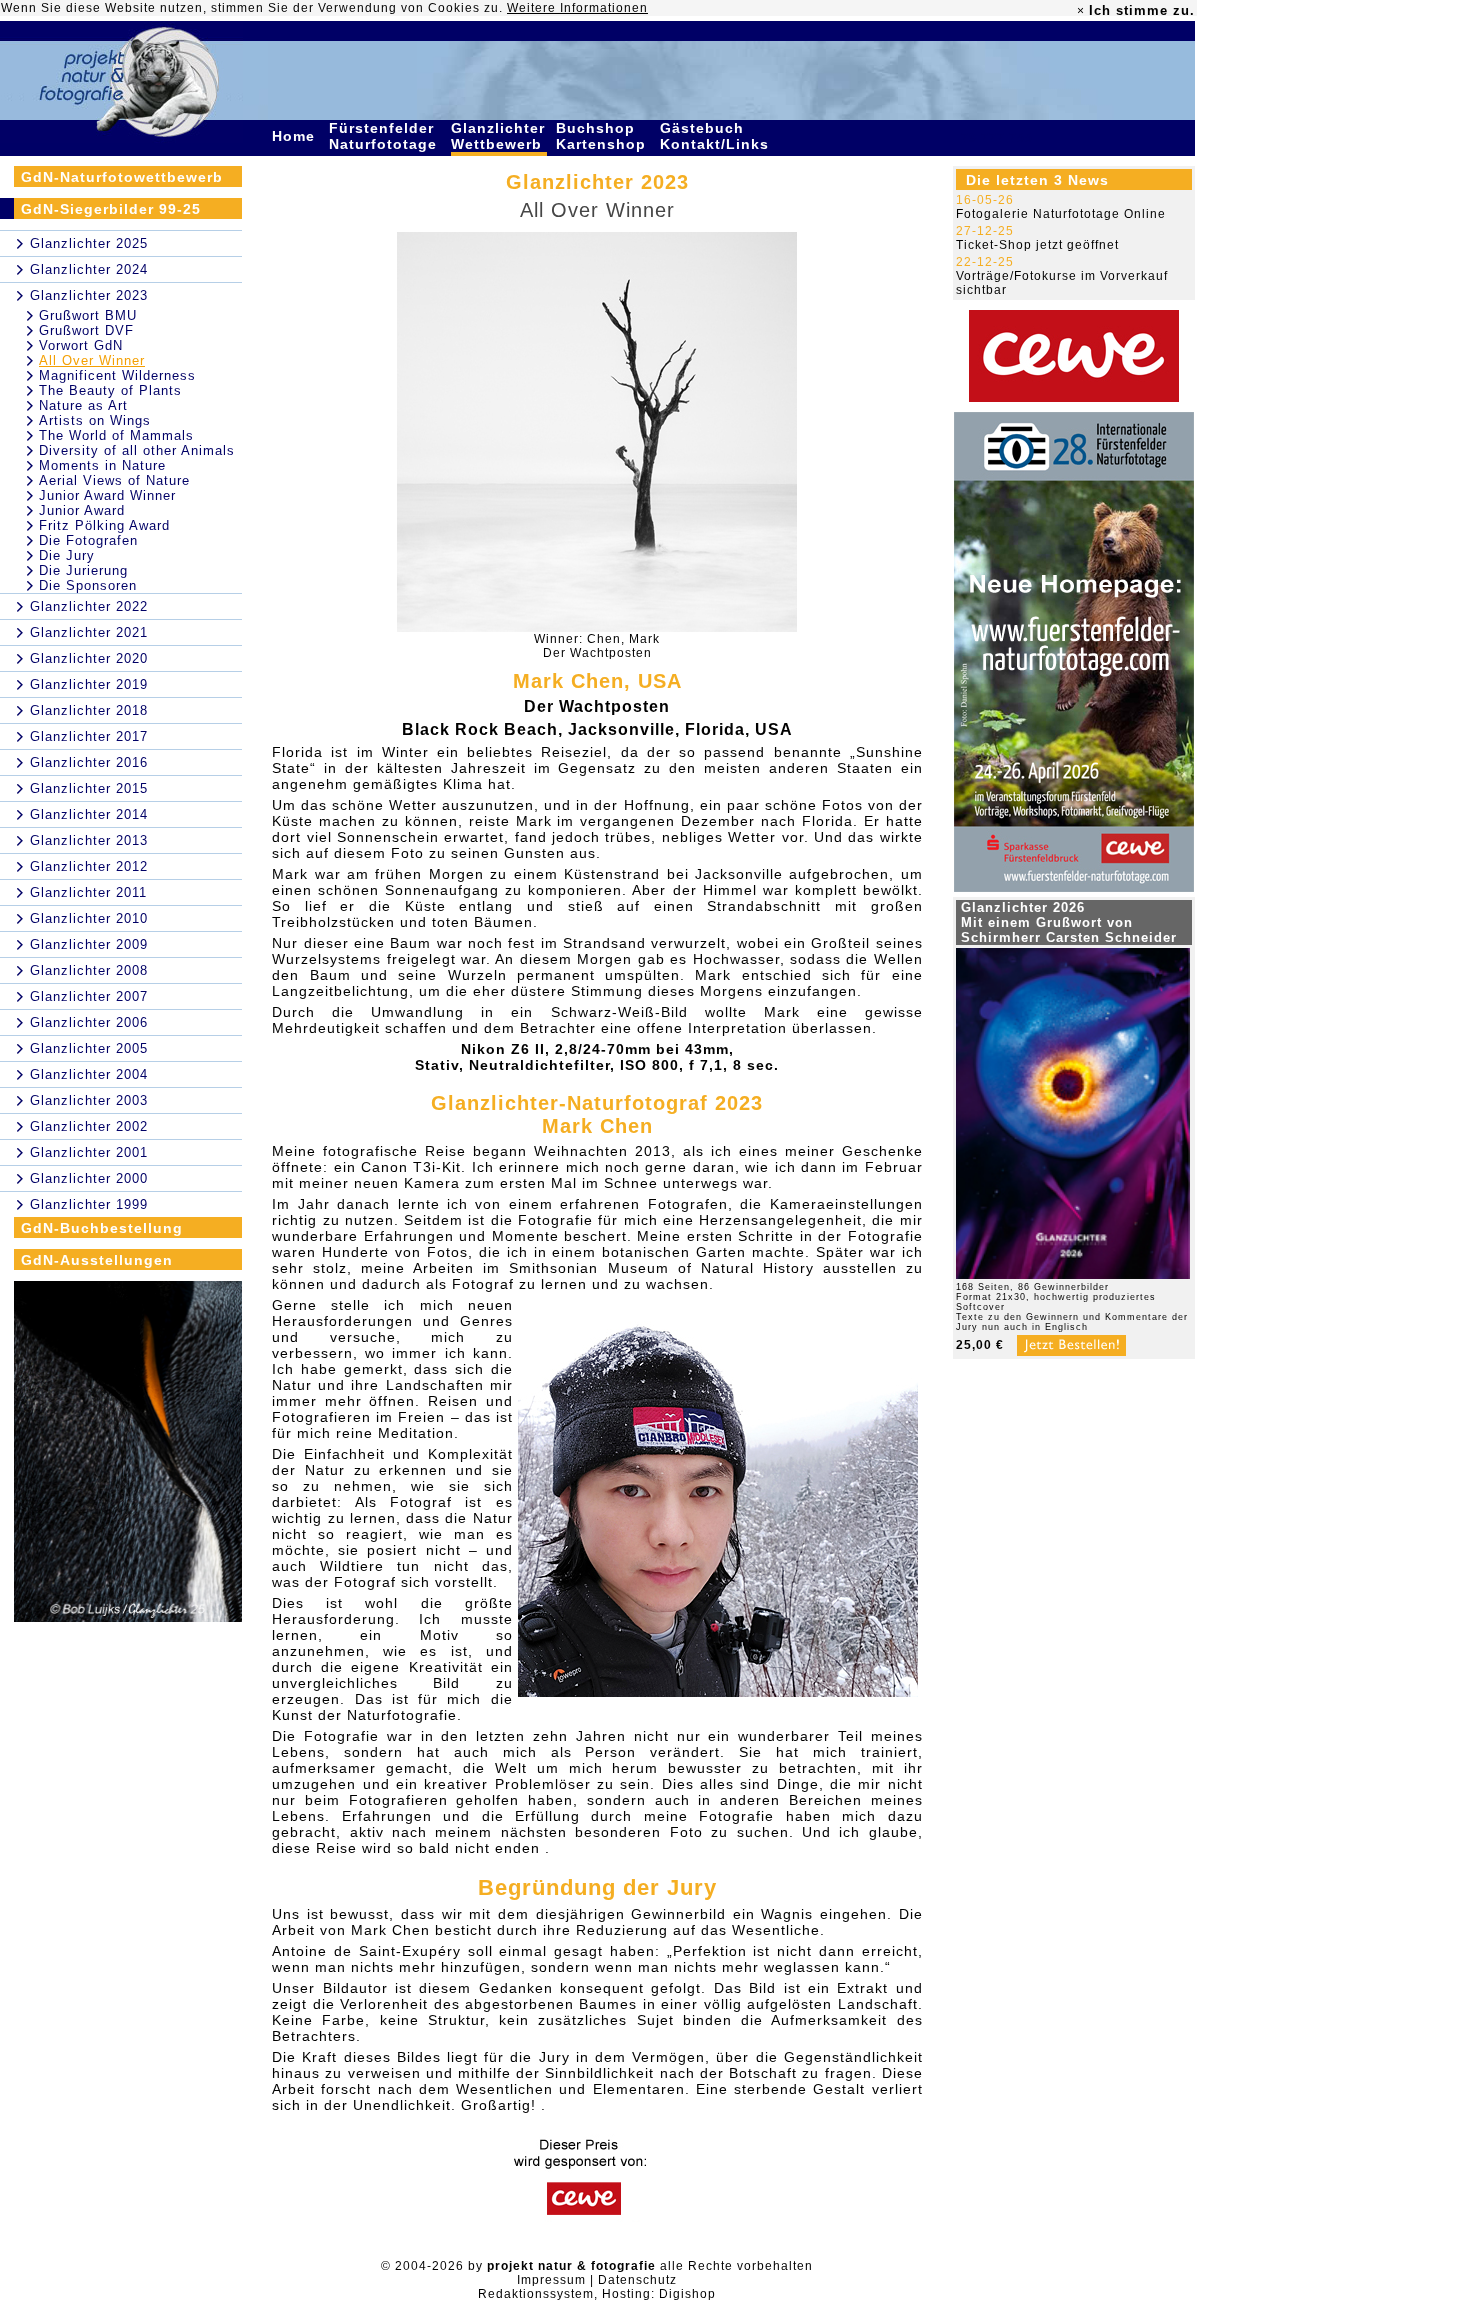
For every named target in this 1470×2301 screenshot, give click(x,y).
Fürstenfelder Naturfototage (385, 136)
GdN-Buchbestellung (102, 1228)
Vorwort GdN (81, 345)
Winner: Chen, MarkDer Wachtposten (597, 646)
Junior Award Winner (107, 495)
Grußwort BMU (88, 315)
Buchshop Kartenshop (603, 136)
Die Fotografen (88, 540)
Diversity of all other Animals (137, 450)
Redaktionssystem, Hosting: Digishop (597, 2294)
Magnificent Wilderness (117, 375)
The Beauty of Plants (110, 390)
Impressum (551, 2280)
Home (296, 136)
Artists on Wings (95, 420)
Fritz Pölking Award (104, 525)
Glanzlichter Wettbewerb (499, 136)
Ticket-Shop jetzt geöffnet (1037, 245)
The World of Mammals (116, 435)
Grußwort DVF (86, 330)
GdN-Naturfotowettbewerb (122, 177)
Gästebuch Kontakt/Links (717, 136)
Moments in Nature (102, 465)
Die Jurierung (83, 570)
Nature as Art (83, 405)
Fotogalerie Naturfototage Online (1061, 214)
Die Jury (67, 555)
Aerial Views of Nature (114, 480)
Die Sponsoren (88, 585)
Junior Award (82, 510)
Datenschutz (637, 2280)
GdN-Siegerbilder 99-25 (111, 209)
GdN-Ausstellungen (97, 1260)
